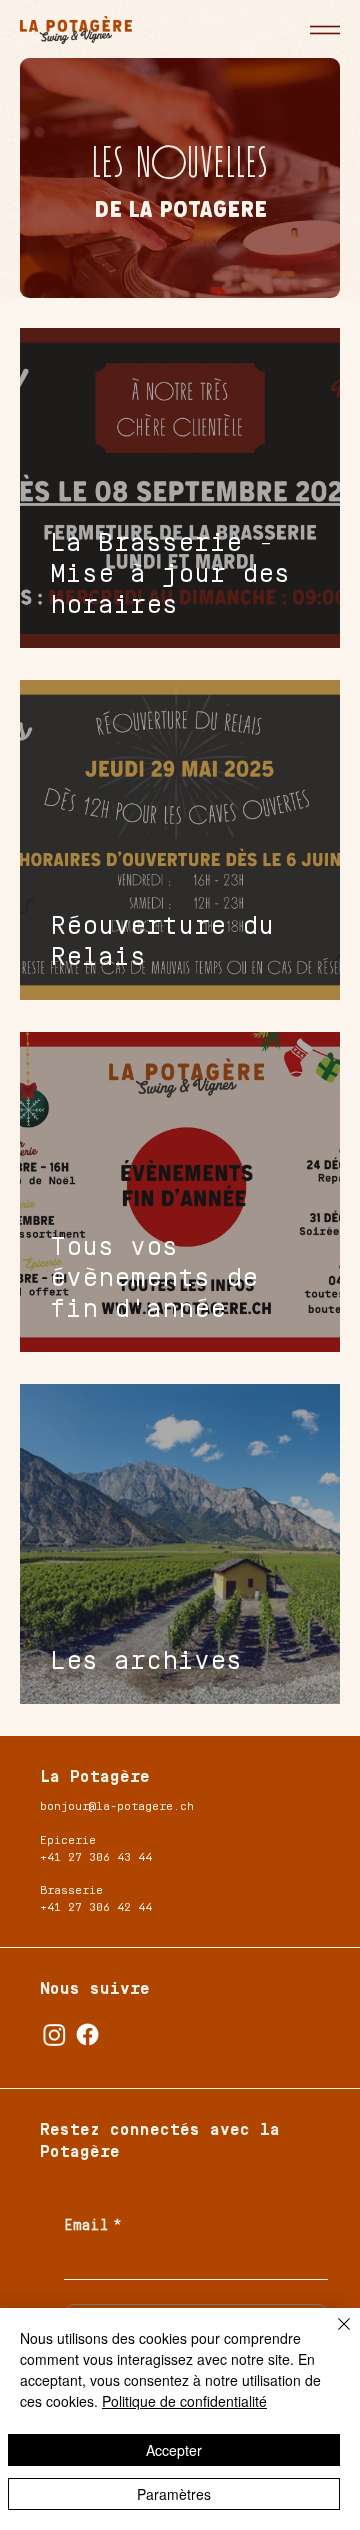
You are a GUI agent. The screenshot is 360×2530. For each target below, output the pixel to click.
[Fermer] (332, 2336)
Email (93, 2226)
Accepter (174, 2450)
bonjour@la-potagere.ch (117, 1806)
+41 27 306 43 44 (96, 1857)
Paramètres (174, 2494)
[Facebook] (87, 2034)
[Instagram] (54, 2034)
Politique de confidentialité (184, 2401)
